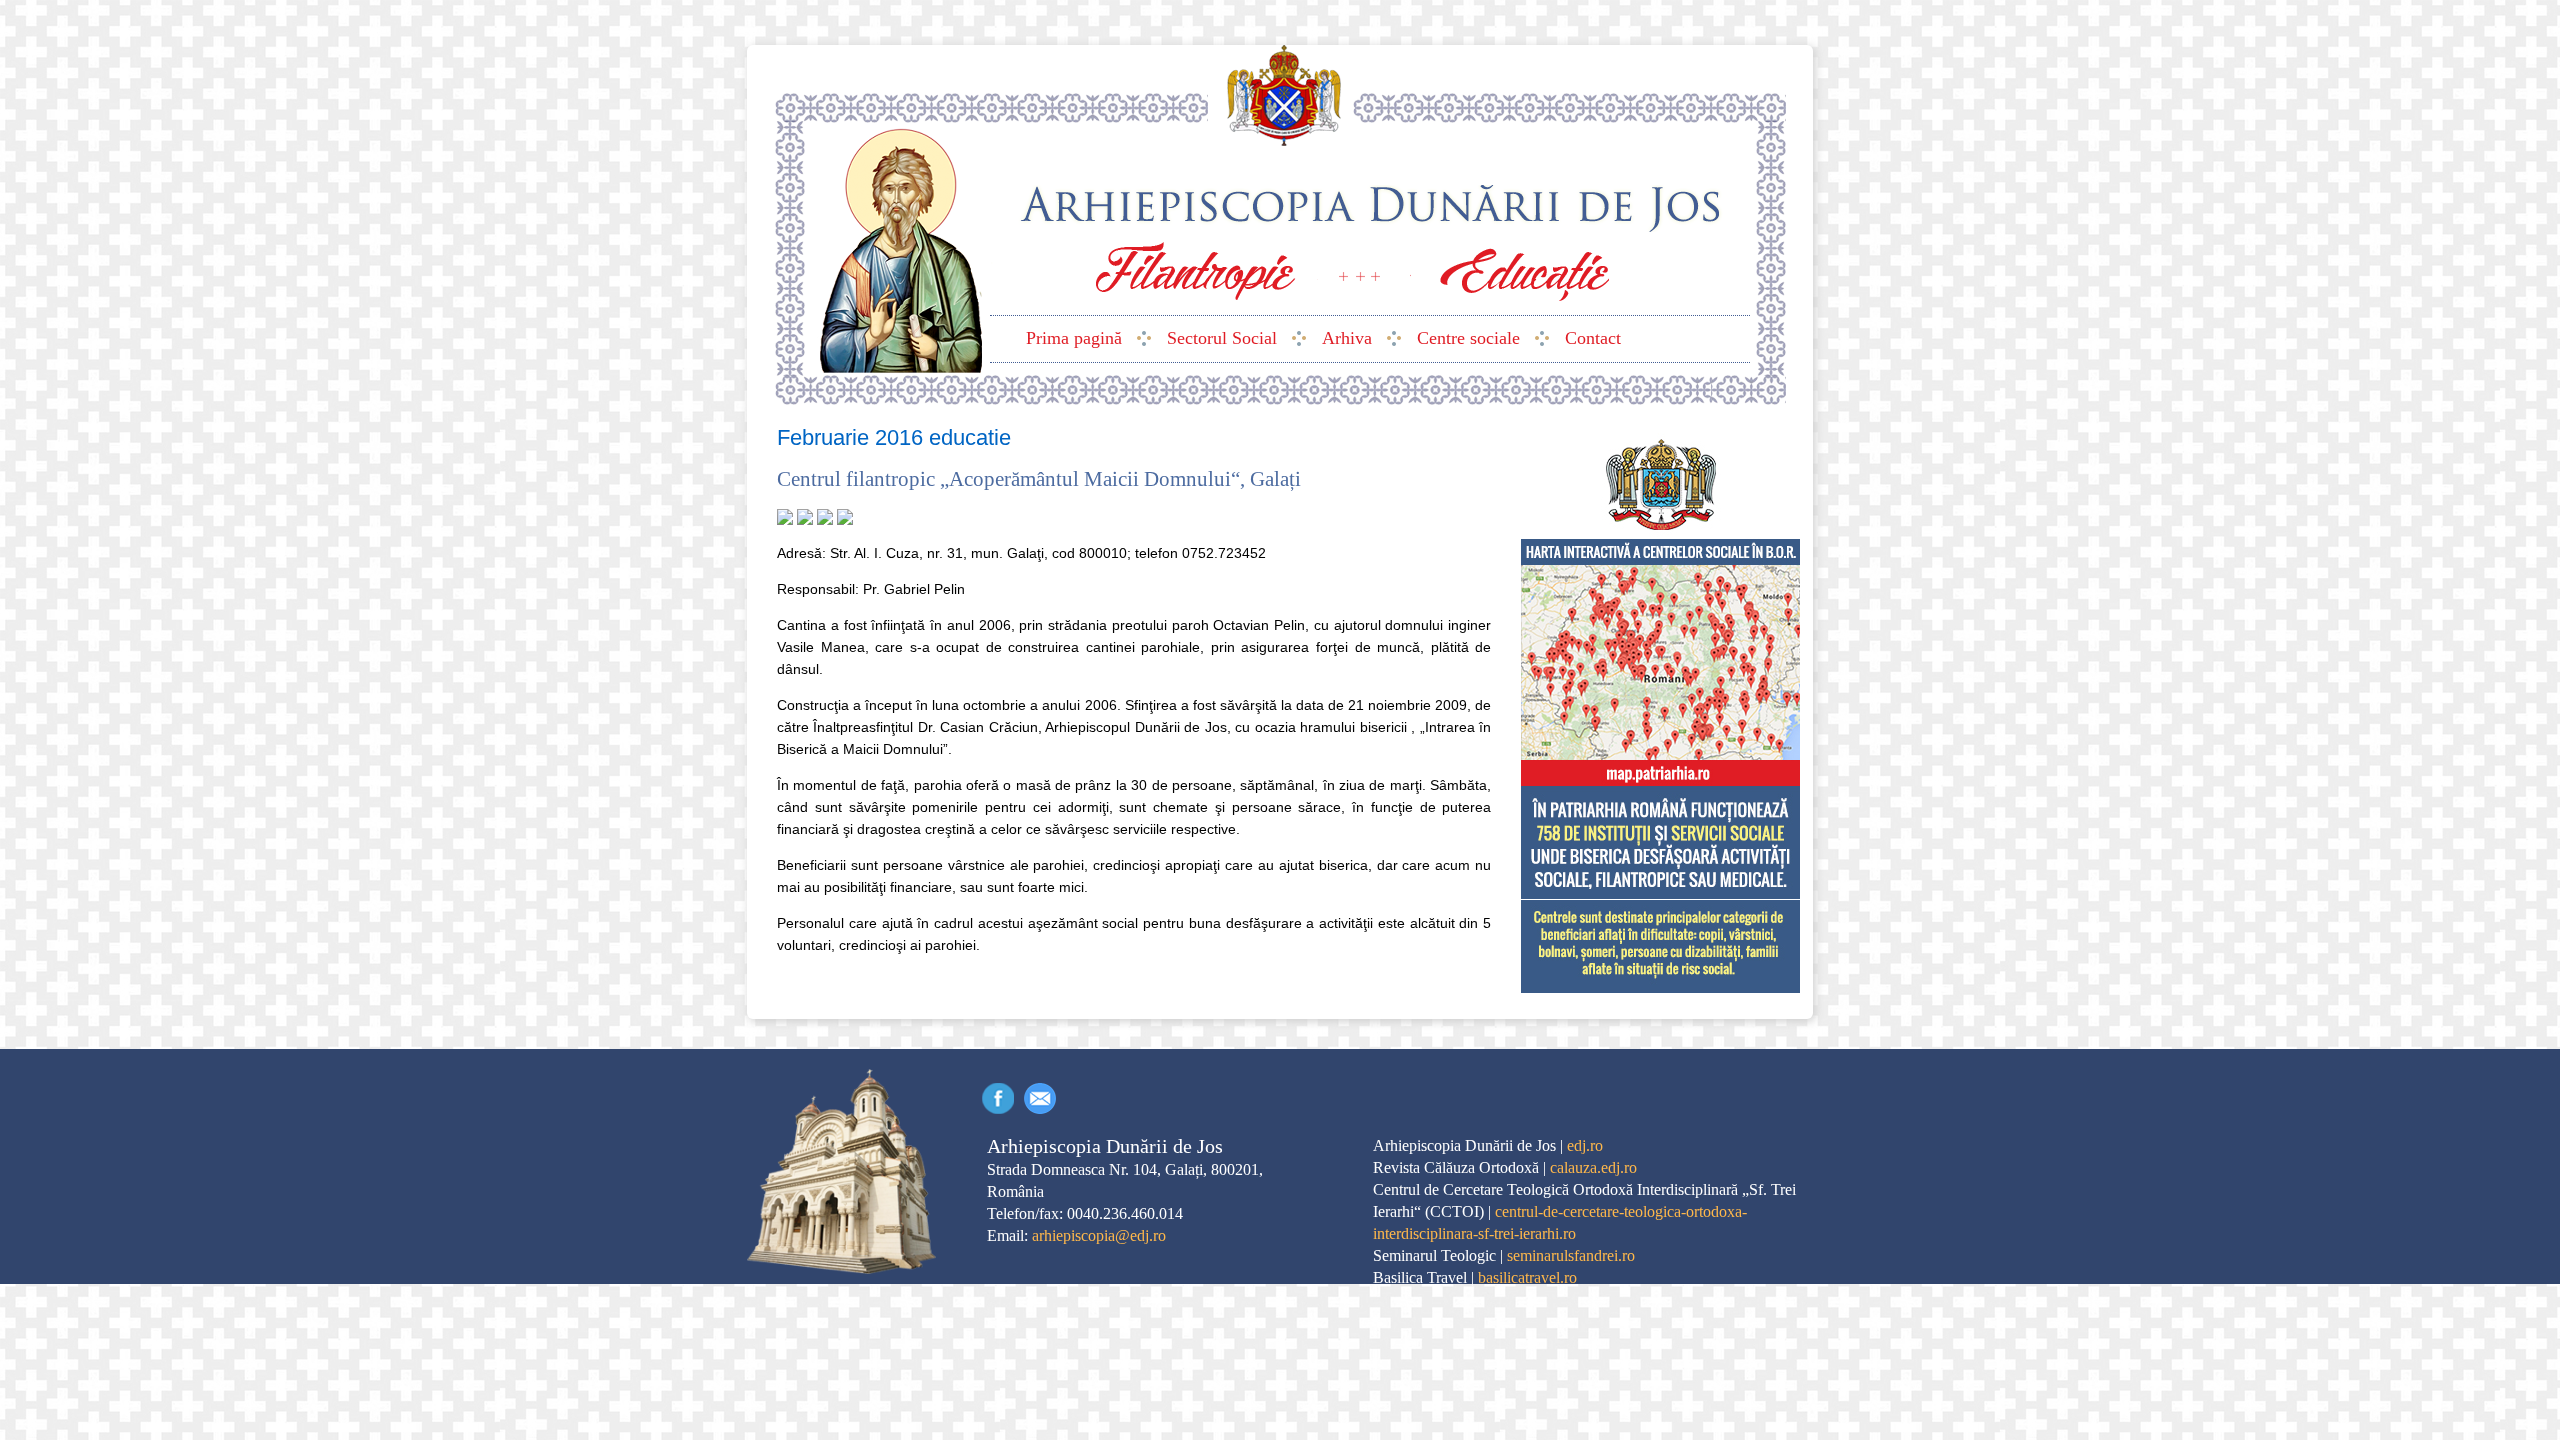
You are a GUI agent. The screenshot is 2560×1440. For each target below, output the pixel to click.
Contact (1040, 1098)
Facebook (998, 1098)
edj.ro (1585, 1145)
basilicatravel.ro (1527, 1277)
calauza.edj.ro (1593, 1167)
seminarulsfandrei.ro (1571, 1255)
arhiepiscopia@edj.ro (1099, 1235)
